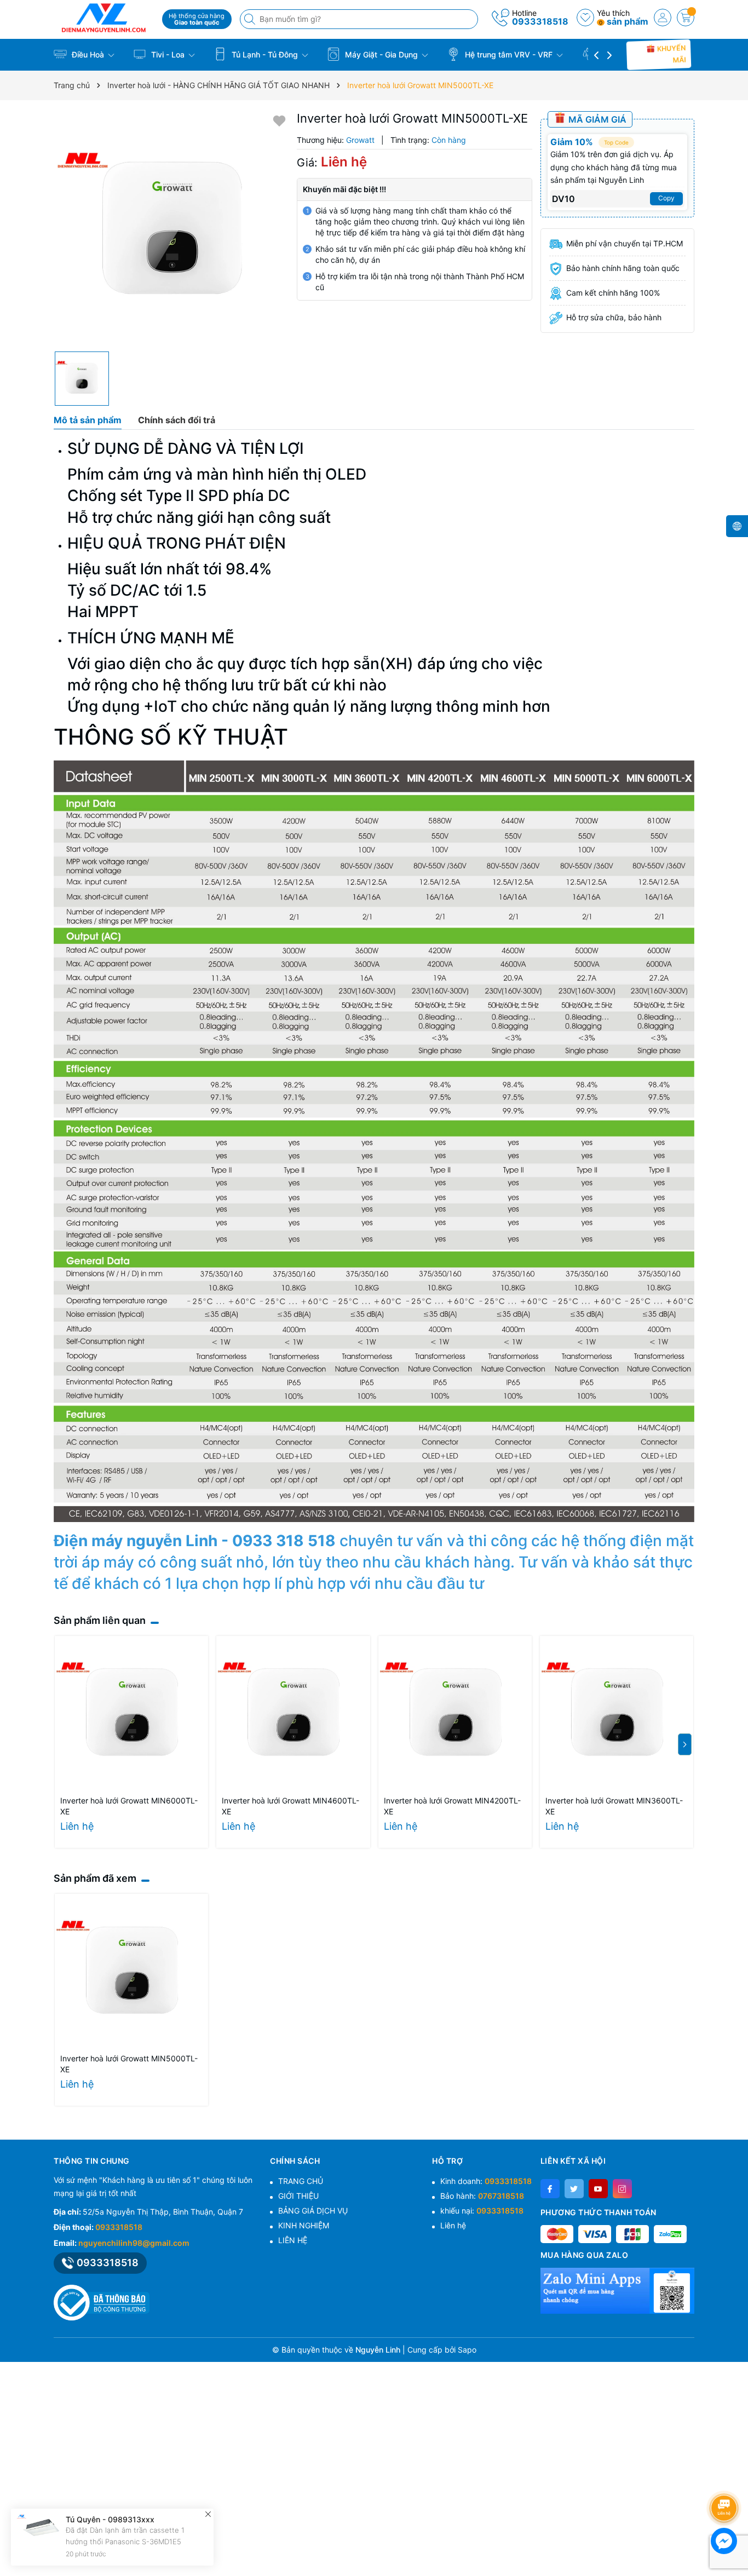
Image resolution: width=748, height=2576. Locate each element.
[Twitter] (574, 2189)
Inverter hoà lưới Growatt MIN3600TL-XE (614, 1806)
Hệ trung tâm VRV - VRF (509, 54)
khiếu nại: (482, 2211)
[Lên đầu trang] (726, 2479)
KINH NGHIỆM (304, 2225)
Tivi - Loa (168, 54)
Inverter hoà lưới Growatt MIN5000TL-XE (129, 2064)
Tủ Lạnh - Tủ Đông (265, 54)
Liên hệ (453, 2225)
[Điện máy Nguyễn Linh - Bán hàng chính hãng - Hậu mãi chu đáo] (104, 18)
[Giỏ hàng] (686, 18)
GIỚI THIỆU (298, 2196)
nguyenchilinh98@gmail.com (134, 2243)
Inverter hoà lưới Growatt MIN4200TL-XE (452, 1806)
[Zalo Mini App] (617, 2291)
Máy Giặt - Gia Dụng (381, 54)
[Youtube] (598, 2189)
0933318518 (540, 21)
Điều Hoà (88, 54)
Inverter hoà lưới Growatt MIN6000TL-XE (129, 1806)
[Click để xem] (171, 229)
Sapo (467, 2350)
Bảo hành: (482, 2196)
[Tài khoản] (663, 18)
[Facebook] (550, 2189)
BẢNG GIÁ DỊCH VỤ (313, 2211)
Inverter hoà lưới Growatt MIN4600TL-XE (290, 1806)
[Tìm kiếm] (251, 19)
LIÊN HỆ (293, 2240)
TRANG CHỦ (301, 2181)
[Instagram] (622, 2189)
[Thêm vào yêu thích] (279, 120)
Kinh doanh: (486, 2181)
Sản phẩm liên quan (100, 1620)
